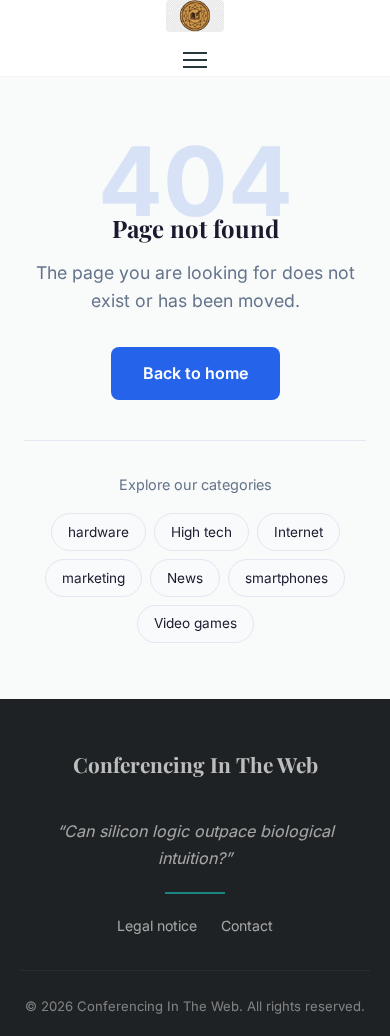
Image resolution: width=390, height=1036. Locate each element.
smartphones (286, 578)
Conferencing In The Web (195, 764)
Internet (298, 532)
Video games (195, 623)
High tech (201, 532)
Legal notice (157, 925)
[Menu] (195, 60)
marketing (93, 578)
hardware (98, 532)
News (185, 578)
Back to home (195, 373)
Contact (247, 925)
